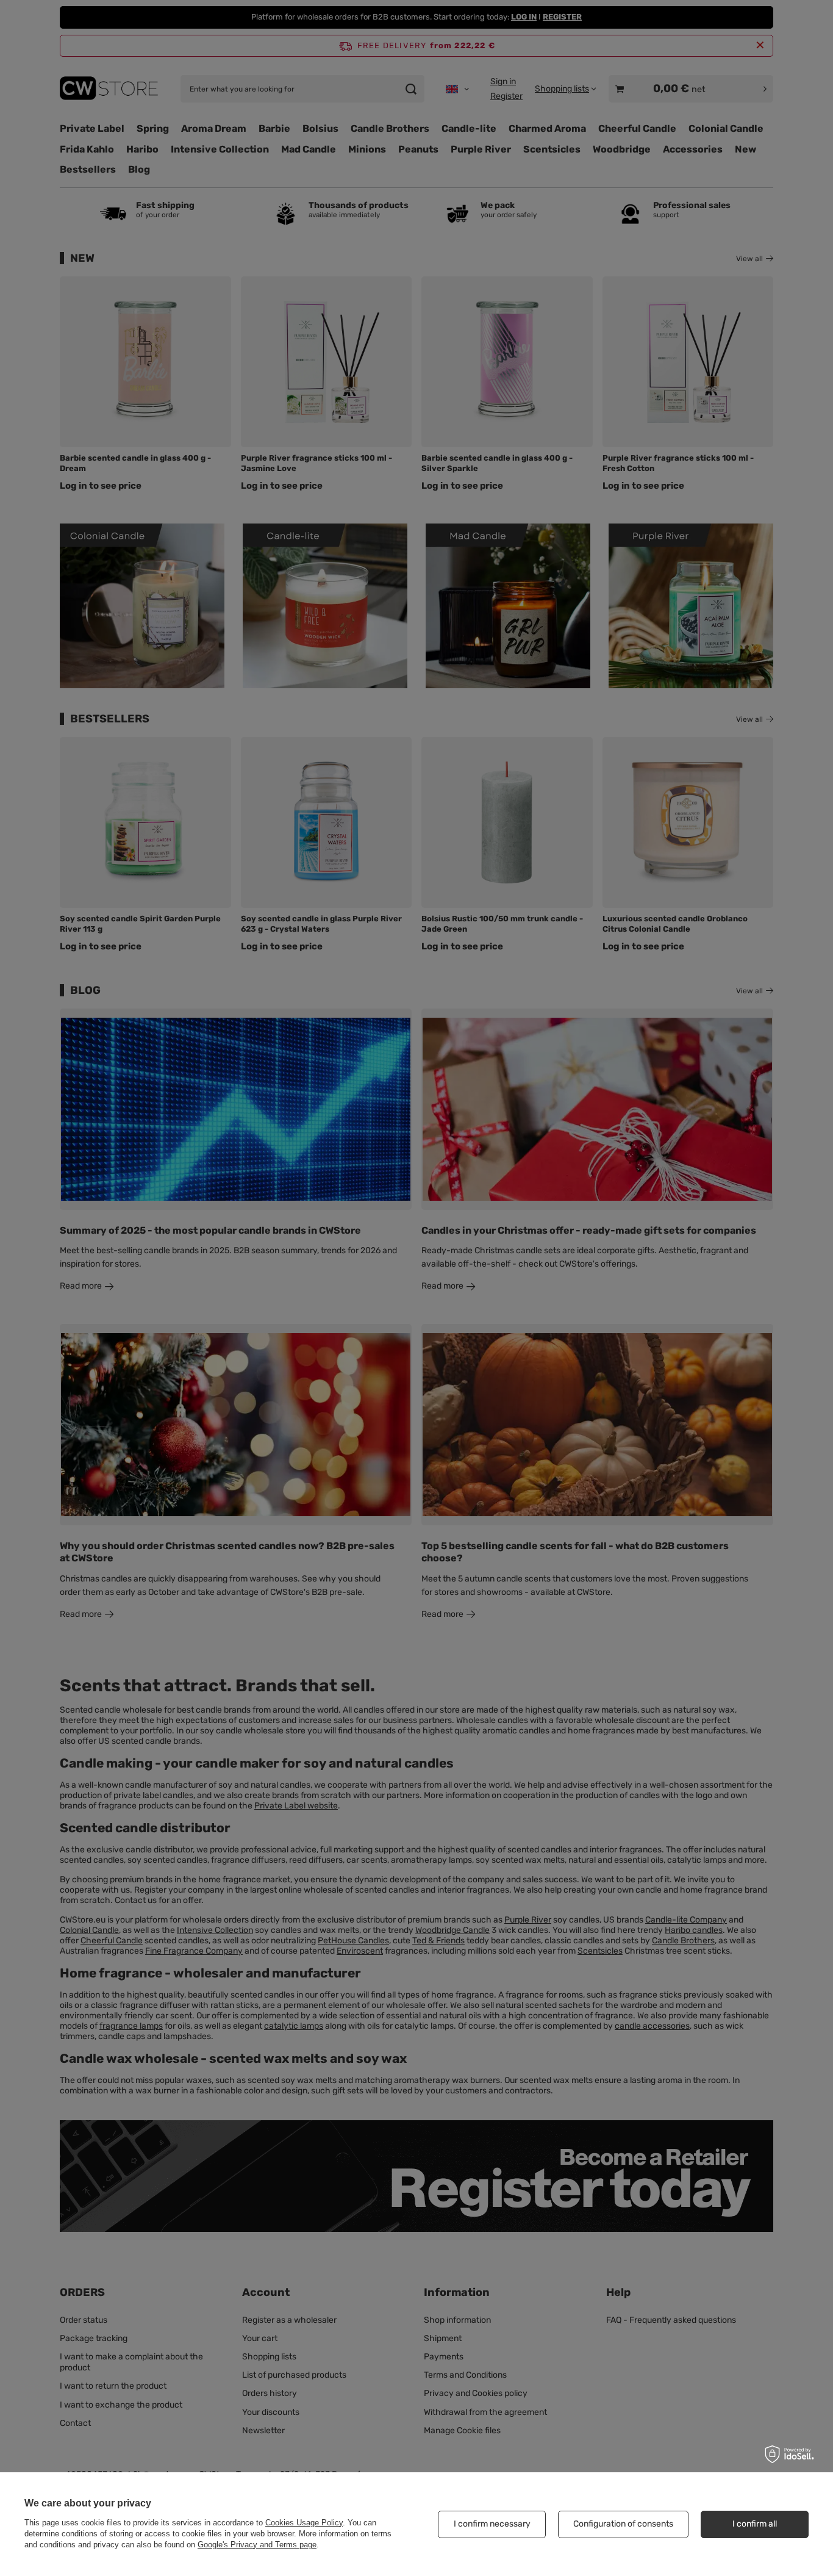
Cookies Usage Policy (304, 2523)
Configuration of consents (623, 2524)
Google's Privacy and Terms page (257, 2545)
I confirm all (755, 2524)
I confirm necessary (492, 2524)
